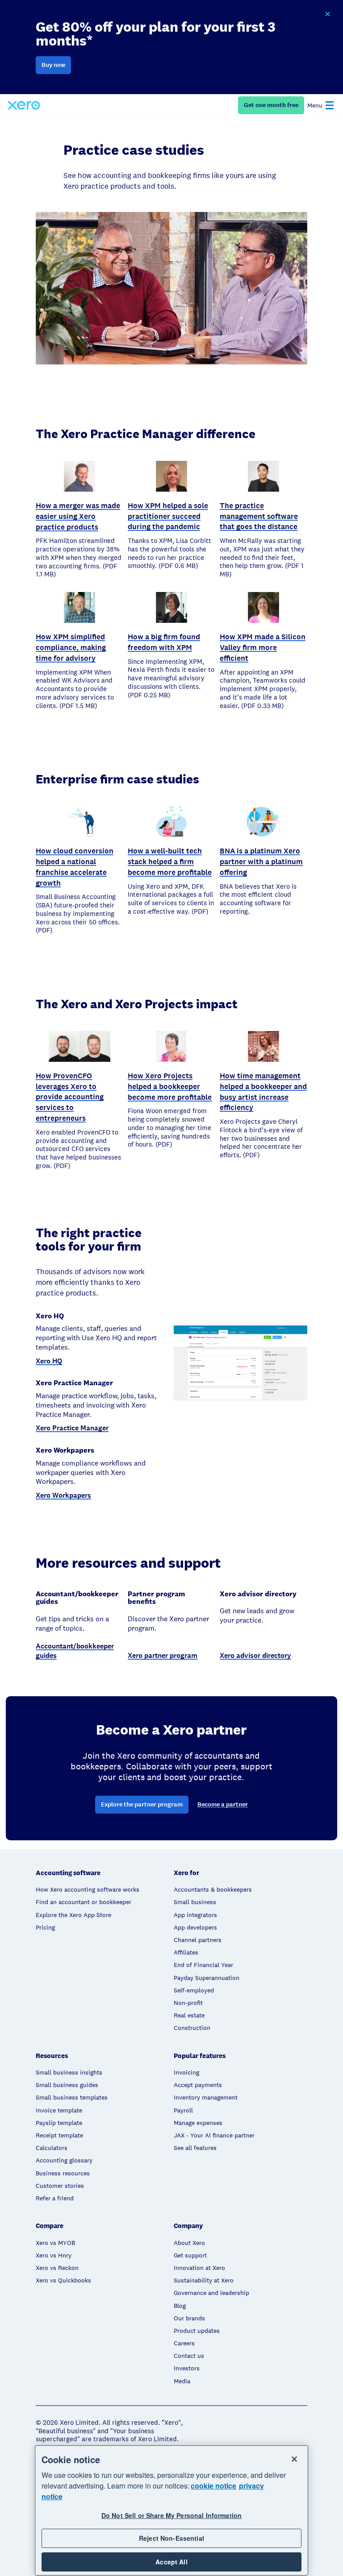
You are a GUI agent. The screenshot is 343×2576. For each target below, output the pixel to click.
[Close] (294, 2459)
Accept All (171, 2562)
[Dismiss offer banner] (327, 14)
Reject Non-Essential (171, 2538)
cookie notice (213, 2486)
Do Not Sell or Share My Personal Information (171, 2515)
